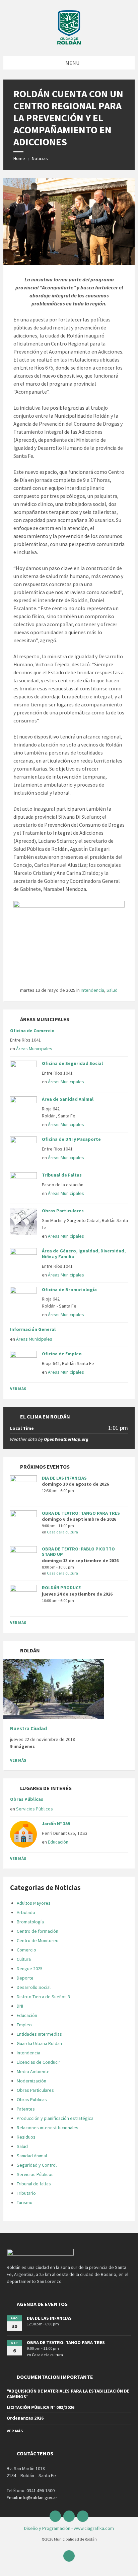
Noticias (40, 158)
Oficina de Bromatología (69, 1290)
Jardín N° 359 (56, 1823)
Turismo (25, 2202)
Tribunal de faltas (34, 2184)
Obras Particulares (63, 1211)
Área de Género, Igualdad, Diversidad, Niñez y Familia (84, 1254)
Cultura (24, 1959)
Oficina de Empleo (62, 1354)
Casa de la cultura (62, 1532)
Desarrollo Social (34, 1987)
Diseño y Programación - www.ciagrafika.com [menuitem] (69, 2528)
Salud (112, 990)
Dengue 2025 (30, 1969)
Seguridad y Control (37, 2165)
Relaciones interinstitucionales (48, 2128)
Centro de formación (38, 1931)
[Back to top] (69, 2556)
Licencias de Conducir (39, 2062)
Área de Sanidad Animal (68, 1099)
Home (19, 158)
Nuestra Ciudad (28, 1728)
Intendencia (92, 990)
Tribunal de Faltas (62, 1175)
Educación (58, 1842)
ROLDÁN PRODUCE (61, 1588)
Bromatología (30, 1922)
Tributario (26, 2193)
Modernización (31, 2081)
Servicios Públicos (34, 1809)
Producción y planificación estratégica (55, 2118)
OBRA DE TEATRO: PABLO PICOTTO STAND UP (78, 1552)
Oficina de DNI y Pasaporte (71, 1139)
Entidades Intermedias (39, 2034)
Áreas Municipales (34, 1049)
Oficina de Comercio (32, 1031)
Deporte (25, 1978)
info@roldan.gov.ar (38, 2497)
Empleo (24, 2025)
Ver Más (18, 1389)
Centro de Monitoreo (38, 1940)
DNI (20, 2006)
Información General (33, 1329)
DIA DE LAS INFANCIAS (64, 1478)
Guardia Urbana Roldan (39, 2043)
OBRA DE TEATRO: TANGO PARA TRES (81, 1513)
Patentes (26, 2109)
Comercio (26, 1950)
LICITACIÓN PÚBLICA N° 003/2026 (41, 2407)
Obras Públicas (27, 1799)
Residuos (26, 2137)
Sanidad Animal (32, 2156)
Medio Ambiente (33, 2071)
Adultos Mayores (34, 1903)
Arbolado (26, 1912)
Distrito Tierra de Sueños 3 (43, 1997)
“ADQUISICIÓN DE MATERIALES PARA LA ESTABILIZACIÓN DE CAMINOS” (68, 2394)
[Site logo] (69, 43)
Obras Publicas (32, 2099)
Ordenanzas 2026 (25, 2418)
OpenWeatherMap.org (66, 1439)
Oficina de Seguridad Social (72, 1063)
